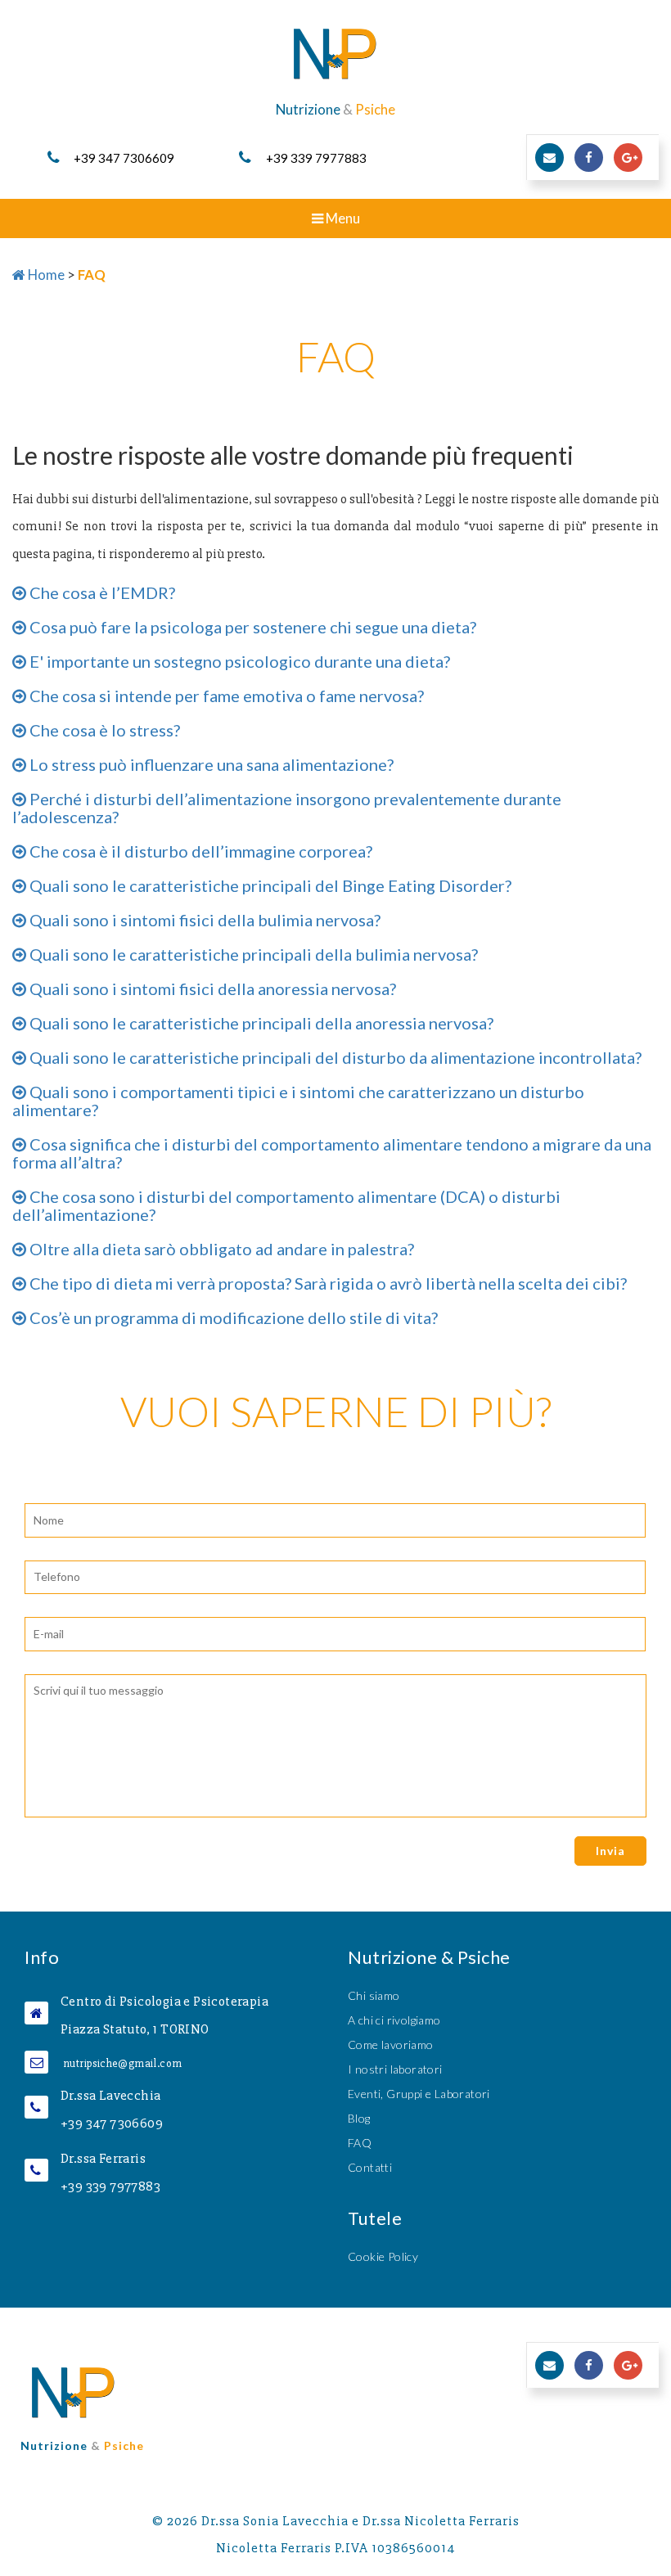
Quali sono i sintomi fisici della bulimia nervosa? (203, 920)
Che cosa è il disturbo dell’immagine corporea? (199, 851)
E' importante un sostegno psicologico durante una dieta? (238, 661)
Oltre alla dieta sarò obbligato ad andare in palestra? (220, 1249)
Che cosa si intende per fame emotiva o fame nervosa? (225, 696)
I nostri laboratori (395, 2069)
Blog (359, 2118)
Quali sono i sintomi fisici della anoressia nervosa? (211, 989)
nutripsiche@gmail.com (122, 2063)
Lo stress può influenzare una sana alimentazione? (210, 764)
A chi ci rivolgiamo (394, 2020)
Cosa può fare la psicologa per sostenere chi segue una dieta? (251, 627)
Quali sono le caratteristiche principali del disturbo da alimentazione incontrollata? (334, 1057)
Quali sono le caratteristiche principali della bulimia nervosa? (252, 954)
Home (45, 275)
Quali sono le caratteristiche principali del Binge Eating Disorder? (269, 885)
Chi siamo (374, 1995)
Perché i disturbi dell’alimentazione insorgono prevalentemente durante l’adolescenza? (287, 808)
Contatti (370, 2167)
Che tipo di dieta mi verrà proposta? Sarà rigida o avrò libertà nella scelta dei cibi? (326, 1283)
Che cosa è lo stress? (103, 730)
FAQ (360, 2143)
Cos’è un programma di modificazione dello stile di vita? (232, 1317)
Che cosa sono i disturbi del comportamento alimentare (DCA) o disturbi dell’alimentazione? (286, 1205)
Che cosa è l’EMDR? (101, 592)
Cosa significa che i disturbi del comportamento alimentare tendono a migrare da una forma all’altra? (332, 1153)
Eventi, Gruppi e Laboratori (419, 2094)
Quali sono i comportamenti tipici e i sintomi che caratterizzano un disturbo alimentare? (298, 1101)
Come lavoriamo (391, 2045)
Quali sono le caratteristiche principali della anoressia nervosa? (260, 1023)
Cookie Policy (383, 2256)
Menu (360, 223)
